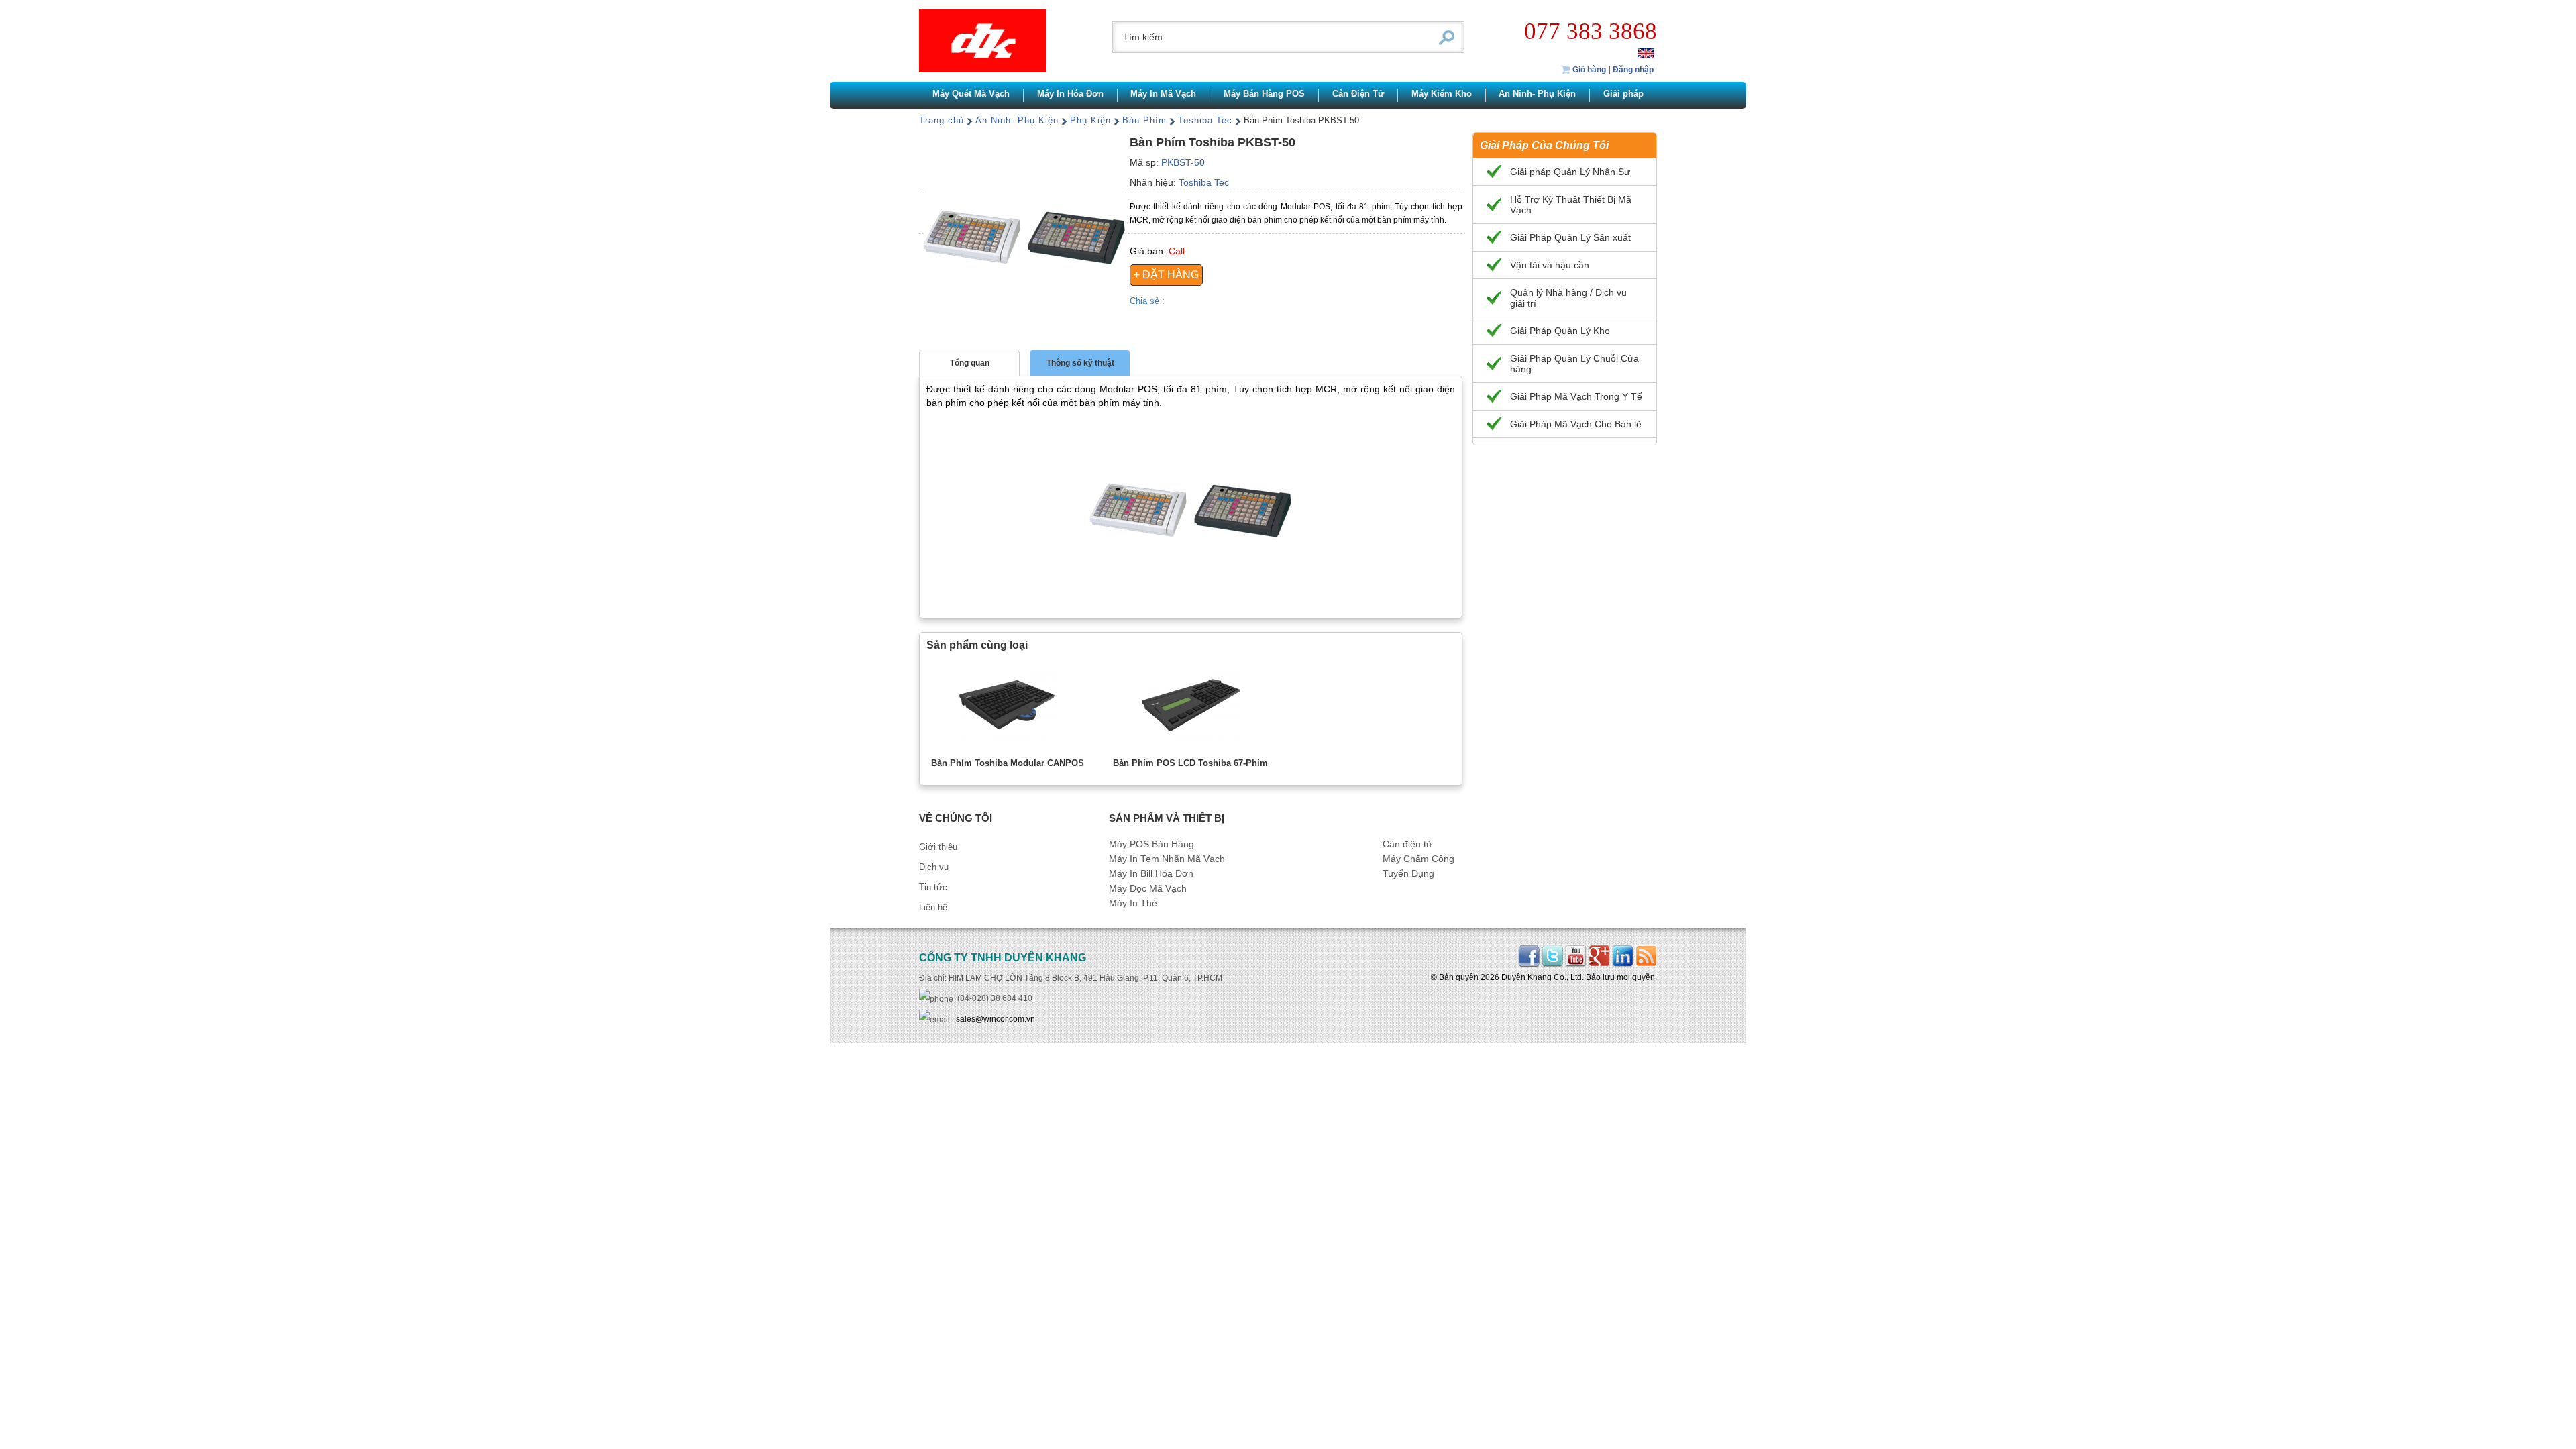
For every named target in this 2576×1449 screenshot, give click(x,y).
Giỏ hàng (1588, 70)
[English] (1646, 53)
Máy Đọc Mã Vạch (1148, 889)
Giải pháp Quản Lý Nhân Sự (1570, 172)
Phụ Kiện (1090, 120)
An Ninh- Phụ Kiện (1017, 120)
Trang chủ (942, 120)
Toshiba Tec (1205, 120)
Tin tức (933, 887)
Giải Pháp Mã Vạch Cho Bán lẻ (1576, 424)
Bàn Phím (1144, 120)
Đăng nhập (1633, 70)
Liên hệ (933, 907)
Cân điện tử (1407, 844)
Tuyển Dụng (1408, 874)
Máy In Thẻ (1133, 903)
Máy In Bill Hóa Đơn (1151, 874)
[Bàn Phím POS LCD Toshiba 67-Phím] (1191, 704)
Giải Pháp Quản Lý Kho (1560, 331)
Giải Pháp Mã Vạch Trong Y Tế (1576, 396)
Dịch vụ (934, 867)
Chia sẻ (1146, 301)
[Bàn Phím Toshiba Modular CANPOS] (1008, 704)
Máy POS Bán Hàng (1151, 844)
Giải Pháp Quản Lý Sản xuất (1570, 237)
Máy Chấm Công (1418, 859)
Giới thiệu (938, 847)
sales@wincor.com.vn (996, 1019)
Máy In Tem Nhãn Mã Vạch (1167, 859)
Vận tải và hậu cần (1550, 265)
